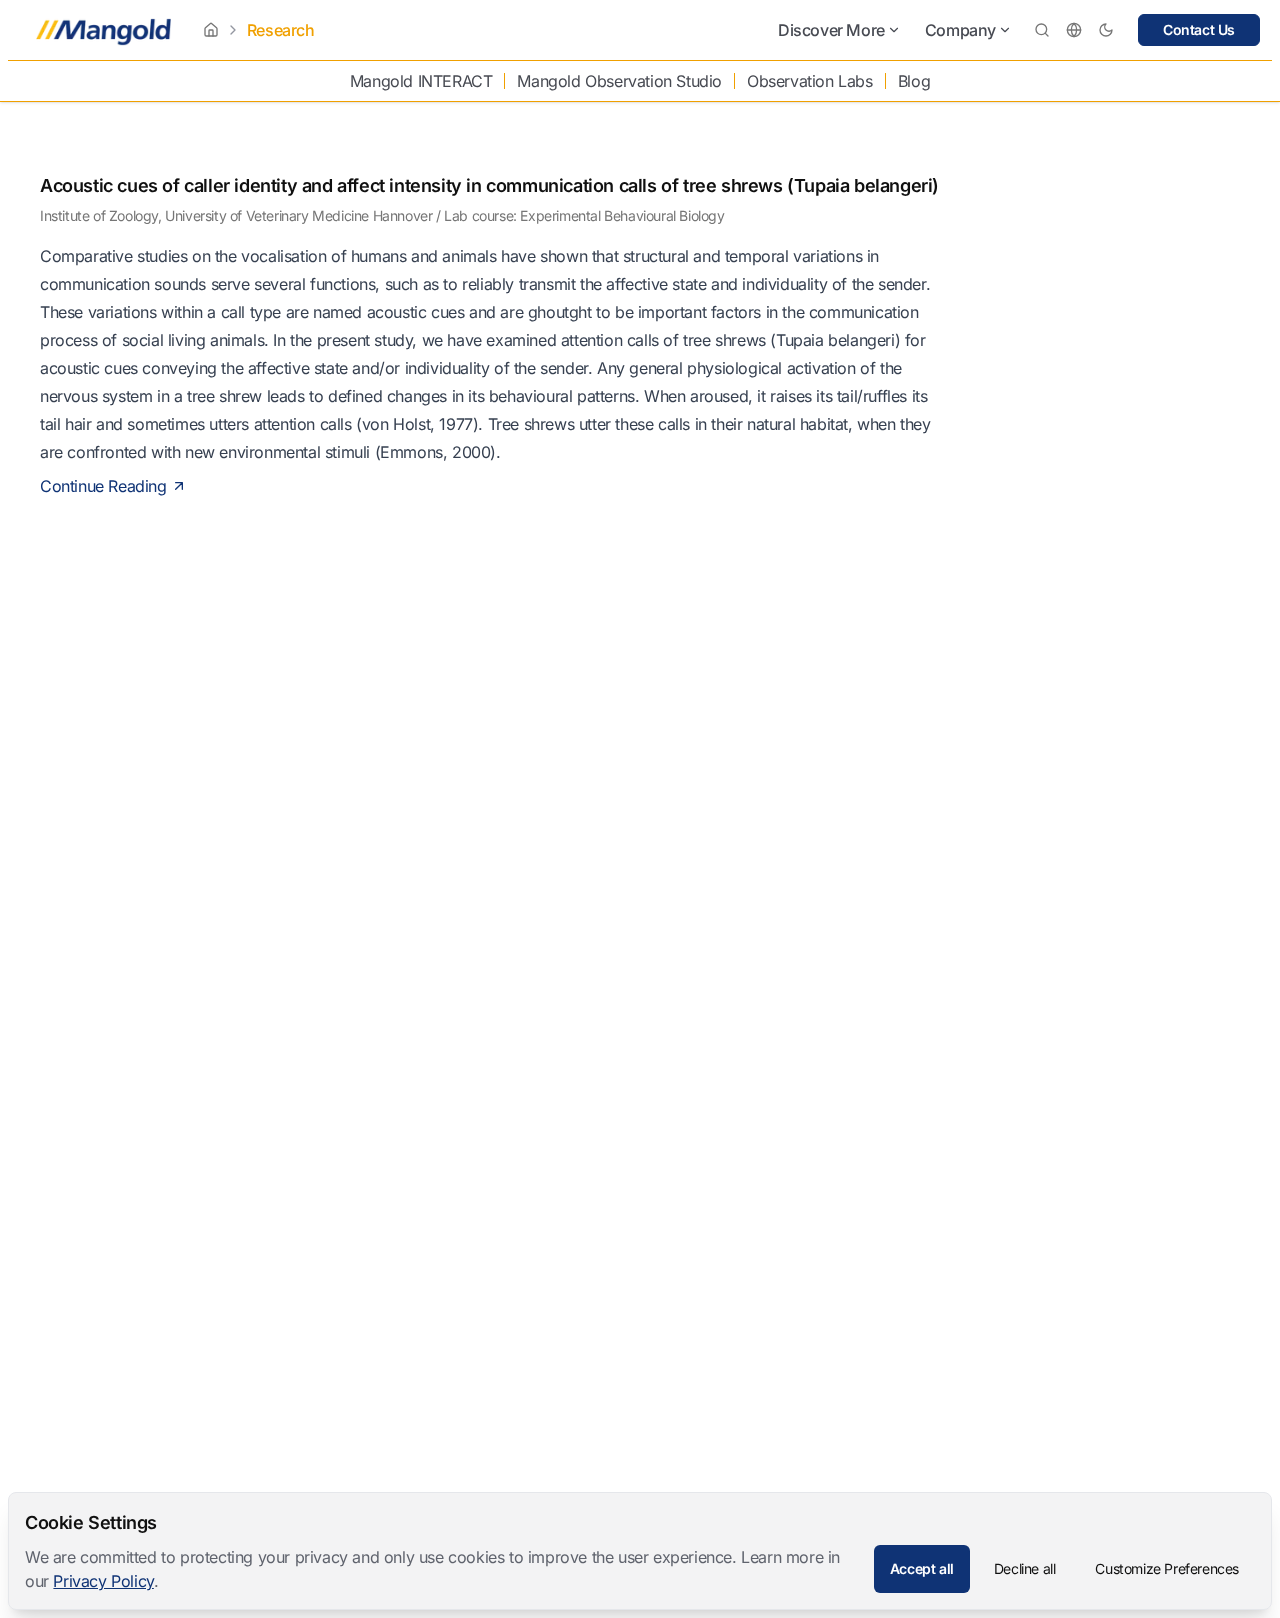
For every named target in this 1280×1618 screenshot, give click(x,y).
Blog (914, 81)
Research (281, 30)
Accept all (922, 1568)
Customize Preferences (1167, 1568)
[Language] (1074, 30)
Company (960, 30)
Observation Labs (810, 81)
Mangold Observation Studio (619, 81)
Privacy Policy (103, 1581)
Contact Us (1199, 29)
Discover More (831, 30)
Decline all (1025, 1568)
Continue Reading (103, 486)
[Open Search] (1042, 30)
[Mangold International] (99, 30)
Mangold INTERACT (421, 81)
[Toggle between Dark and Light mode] (1106, 30)
